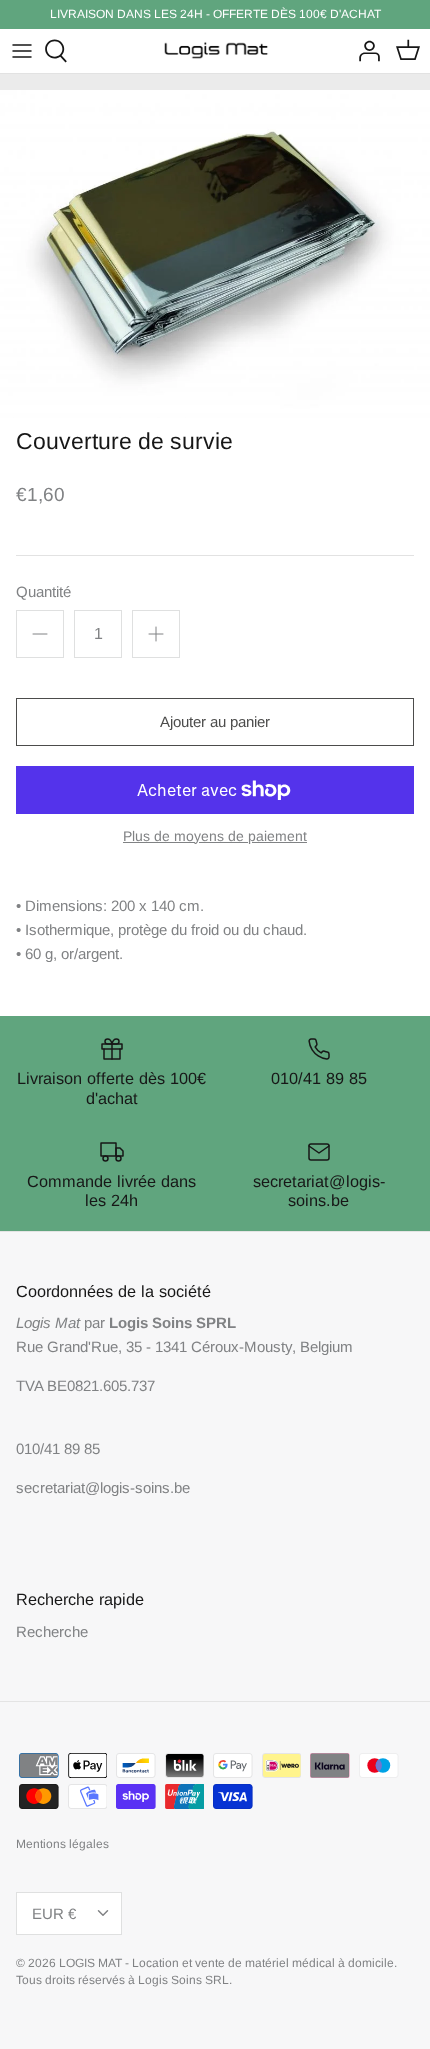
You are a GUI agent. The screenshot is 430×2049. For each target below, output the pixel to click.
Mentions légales (62, 1844)
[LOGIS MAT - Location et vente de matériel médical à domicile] (215, 51)
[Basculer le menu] (22, 51)
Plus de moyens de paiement (215, 836)
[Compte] (364, 51)
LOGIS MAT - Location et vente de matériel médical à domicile (226, 1963)
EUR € (54, 1913)
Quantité (43, 591)
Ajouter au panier (215, 721)
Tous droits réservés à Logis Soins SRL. (124, 1980)
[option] (215, 254)
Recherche (52, 1631)
